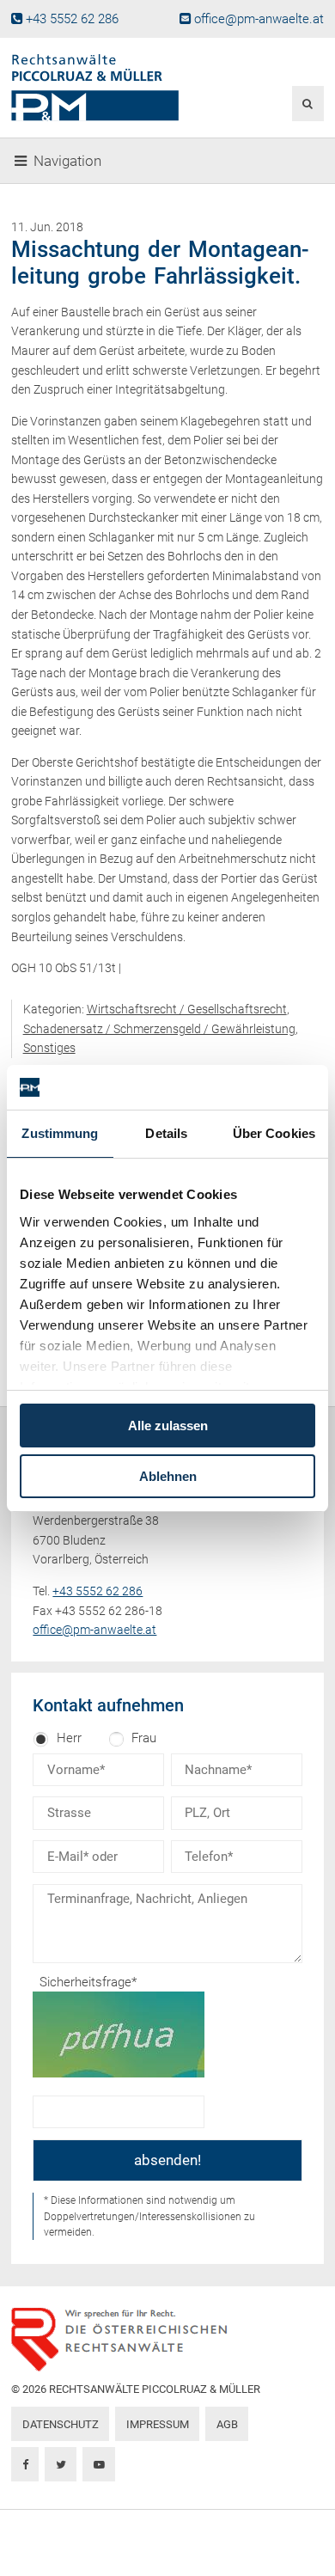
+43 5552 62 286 (72, 19)
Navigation (67, 161)
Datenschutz (61, 2424)
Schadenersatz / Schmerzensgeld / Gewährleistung (159, 1029)
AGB (227, 2424)
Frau (144, 1738)
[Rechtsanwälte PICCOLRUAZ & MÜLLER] (114, 88)
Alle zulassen (168, 1426)
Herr (69, 1738)
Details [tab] (166, 1133)
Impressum (158, 2424)
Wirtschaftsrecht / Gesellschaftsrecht (187, 1009)
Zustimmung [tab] (60, 1133)
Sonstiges (49, 1048)
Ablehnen (168, 1476)
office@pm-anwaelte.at (259, 19)
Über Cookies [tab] (274, 1133)
